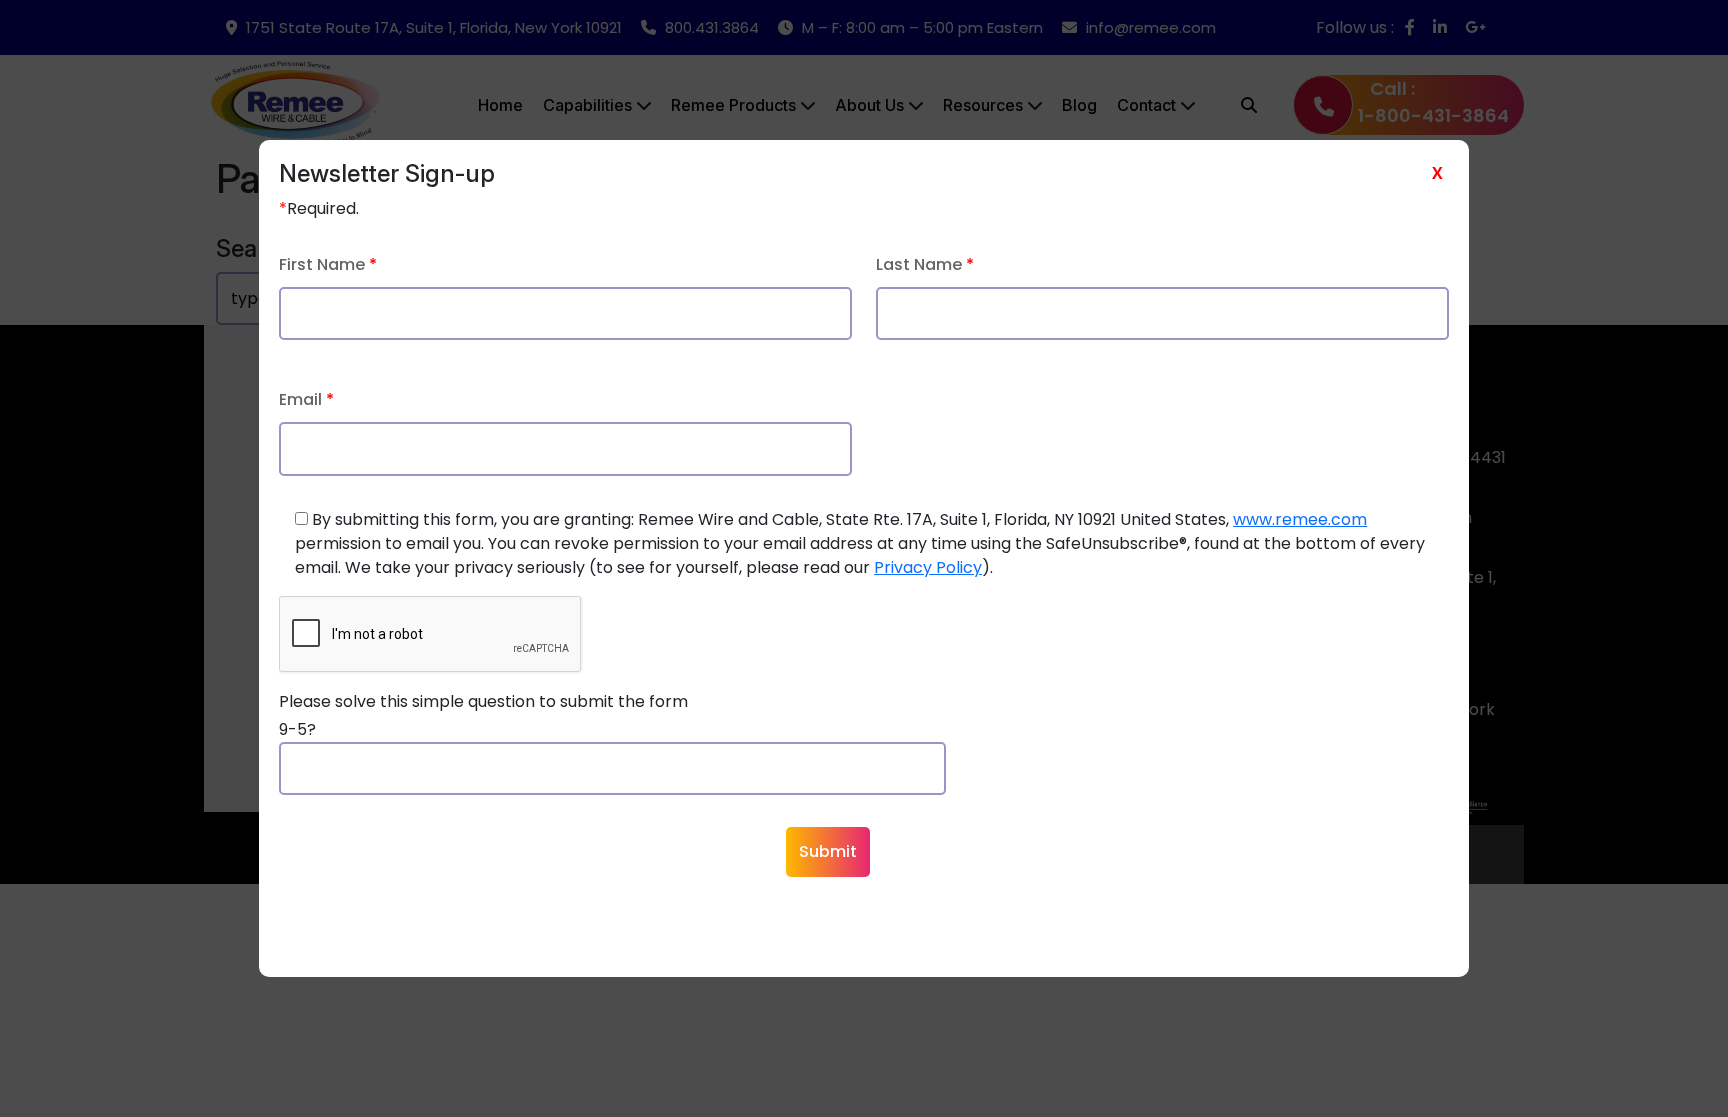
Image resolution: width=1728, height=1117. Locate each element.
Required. (319, 208)
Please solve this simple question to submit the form (483, 701)
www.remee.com (1300, 519)
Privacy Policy (928, 567)
